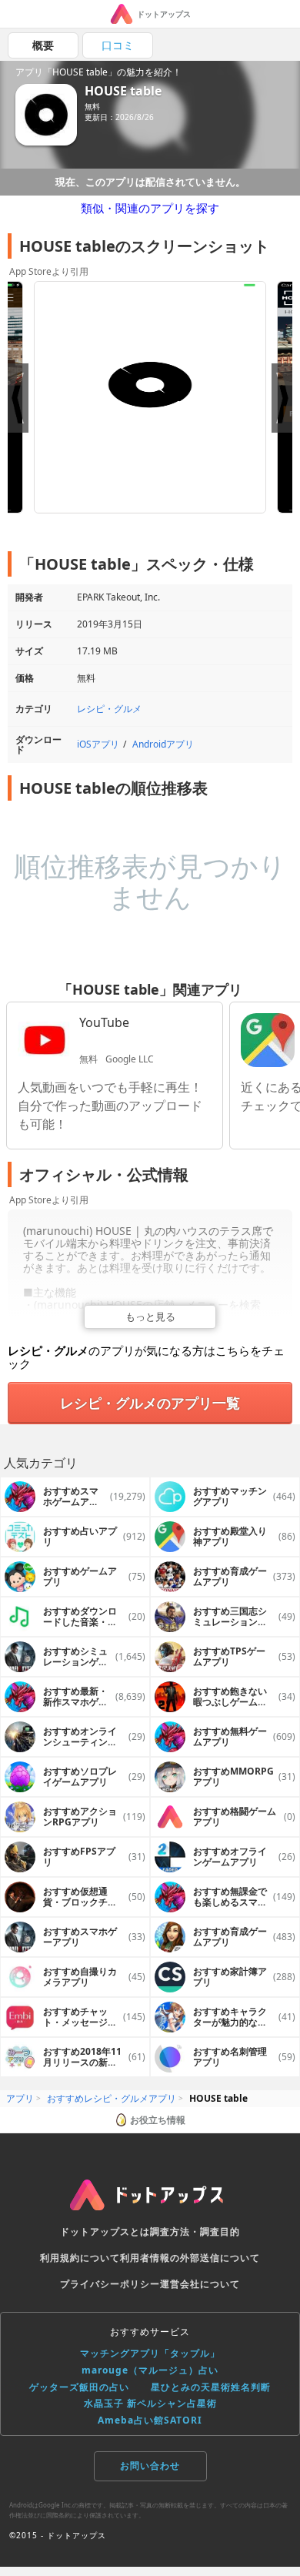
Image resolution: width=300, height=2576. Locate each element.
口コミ (118, 45)
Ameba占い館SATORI (150, 2420)
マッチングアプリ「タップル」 (150, 2353)
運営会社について (200, 2284)
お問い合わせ (150, 2466)
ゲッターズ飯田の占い (79, 2387)
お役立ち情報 (158, 2120)
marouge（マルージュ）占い (150, 2370)
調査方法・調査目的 (195, 2231)
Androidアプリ (163, 744)
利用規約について (80, 2258)
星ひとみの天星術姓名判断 (211, 2387)
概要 (43, 45)
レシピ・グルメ (109, 709)
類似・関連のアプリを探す (150, 208)
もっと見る (150, 1316)
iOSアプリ (98, 744)
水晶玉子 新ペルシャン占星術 (150, 2403)
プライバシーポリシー (110, 2284)
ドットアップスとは (105, 2231)
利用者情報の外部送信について (190, 2258)
